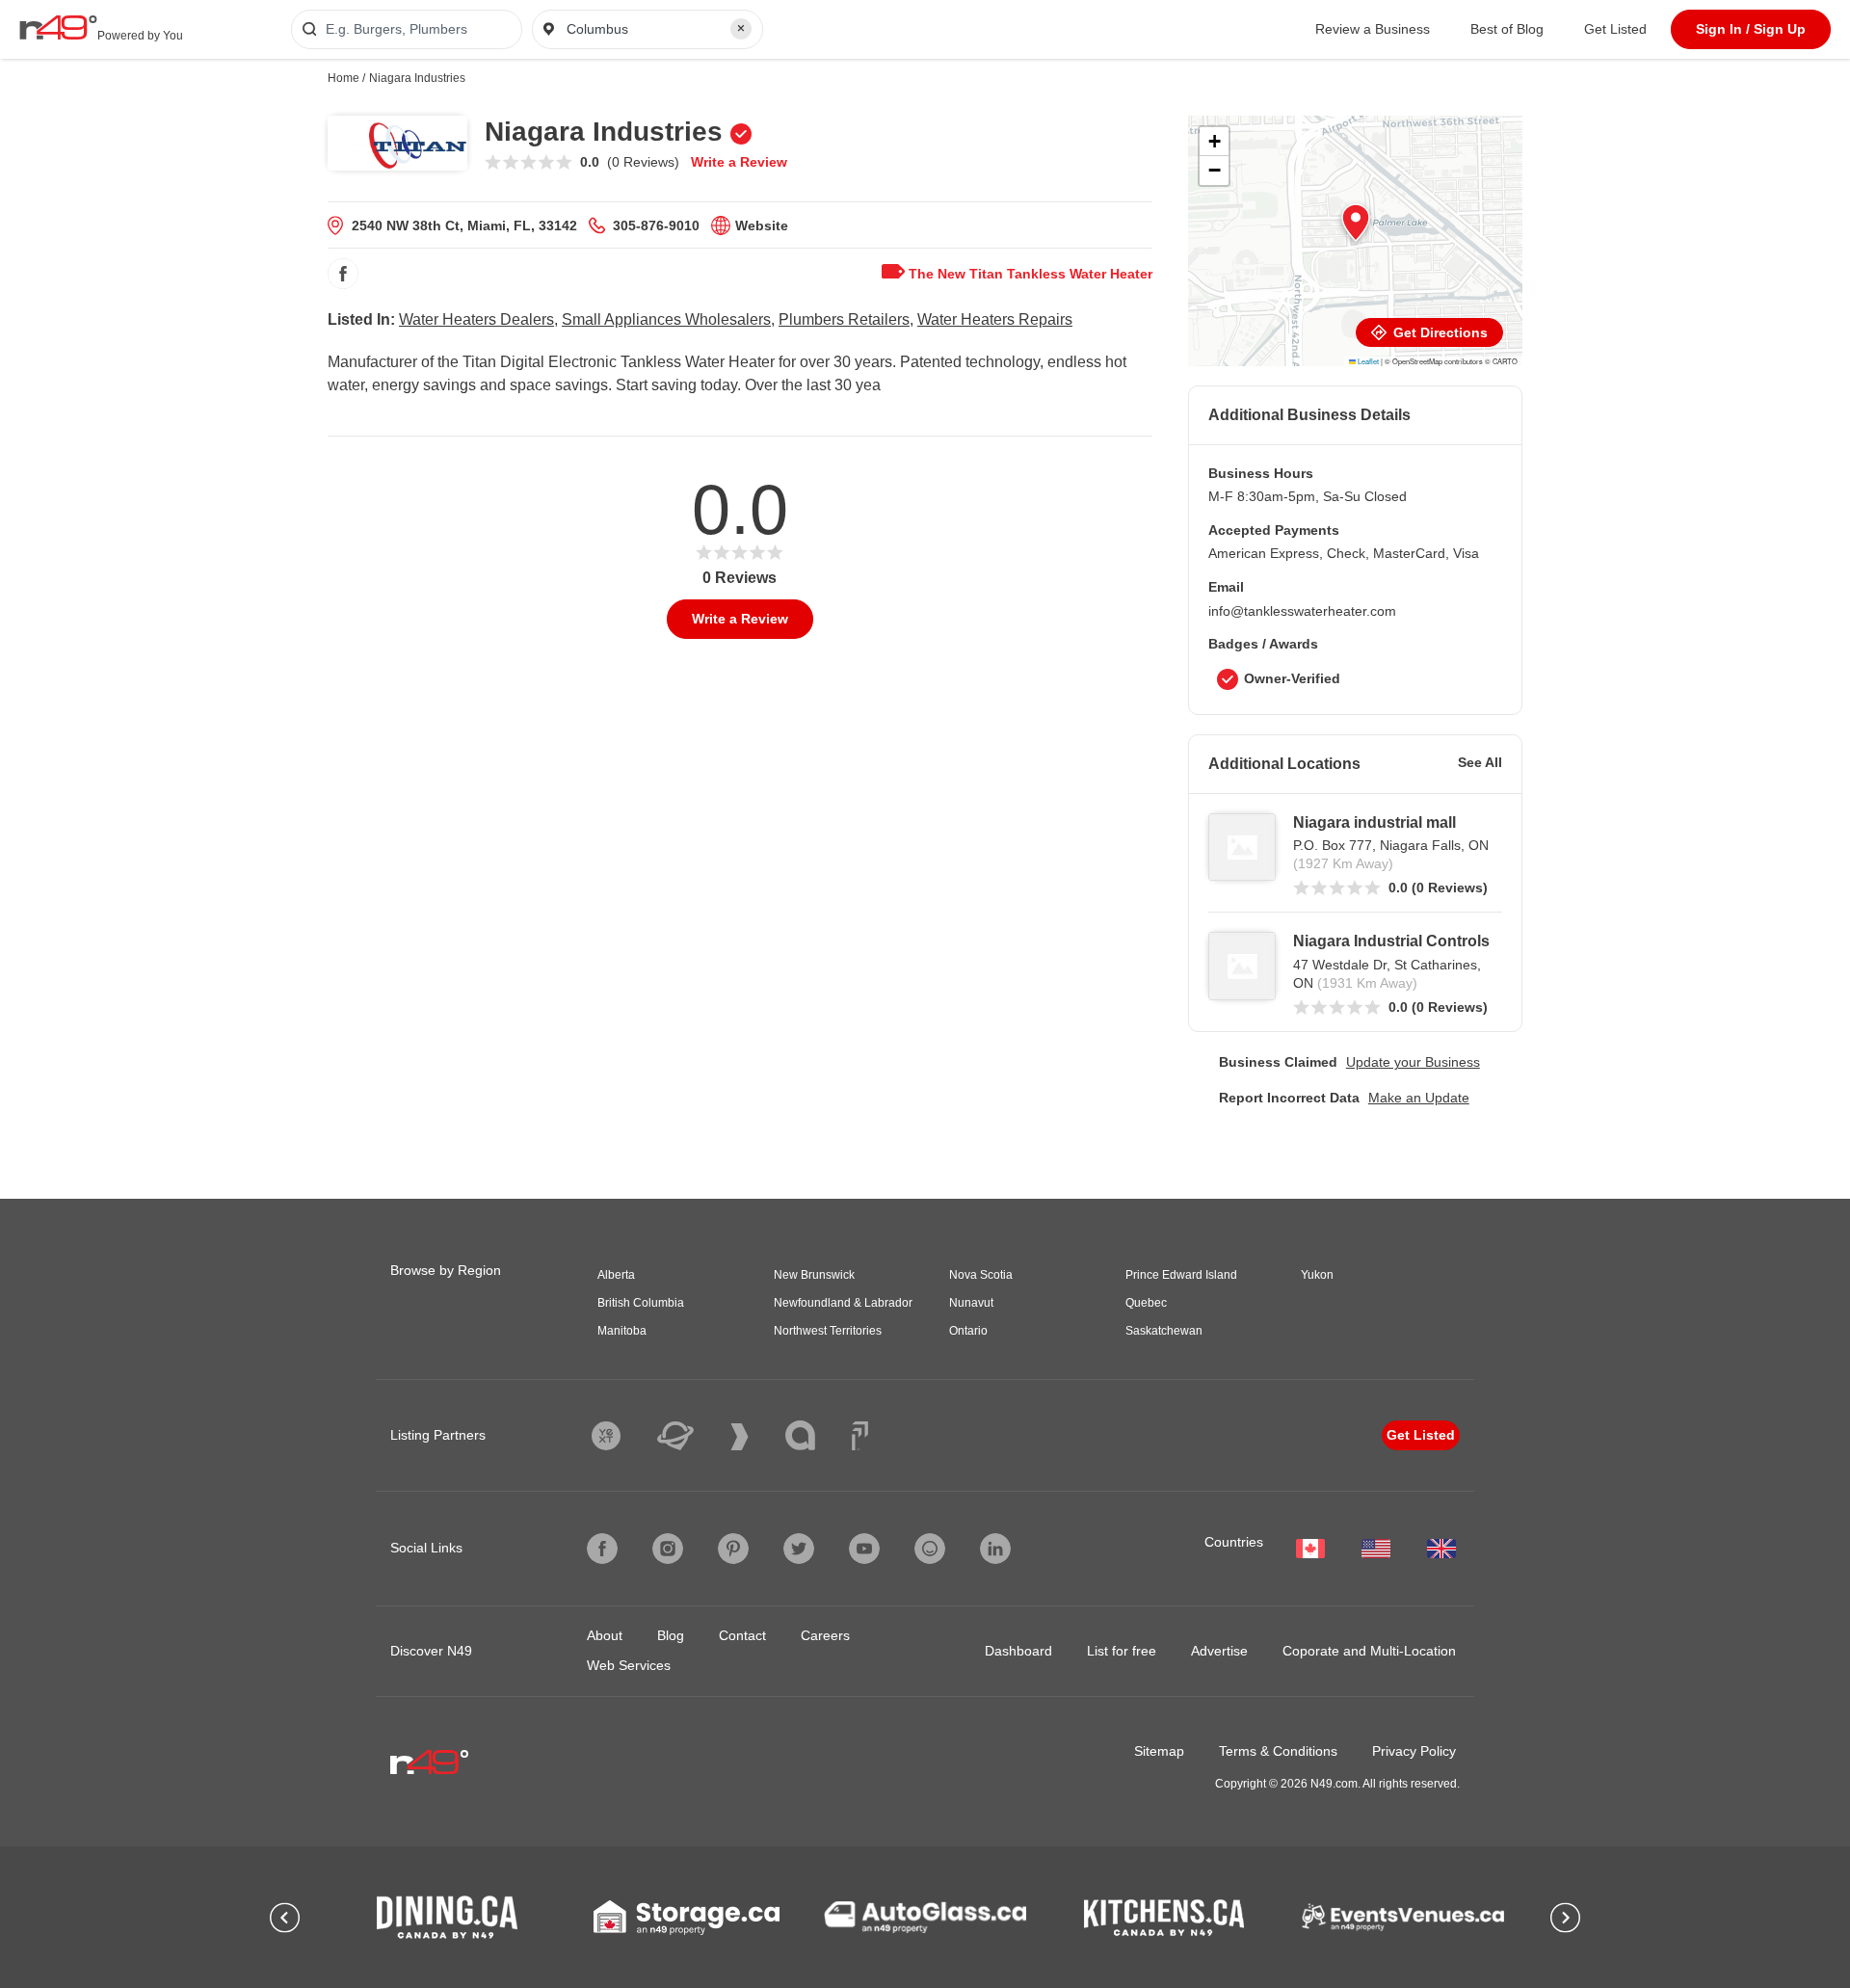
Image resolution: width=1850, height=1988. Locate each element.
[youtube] (864, 1549)
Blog (671, 1635)
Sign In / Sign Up (1751, 29)
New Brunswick (814, 1275)
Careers (825, 1635)
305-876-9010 (656, 225)
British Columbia (641, 1303)
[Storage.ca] (687, 1918)
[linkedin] (995, 1549)
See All (1480, 762)
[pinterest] (733, 1549)
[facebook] (343, 274)
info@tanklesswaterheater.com (1302, 611)
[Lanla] (815, 1435)
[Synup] (754, 1437)
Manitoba (622, 1331)
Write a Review (739, 162)
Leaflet (1367, 361)
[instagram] (668, 1549)
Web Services (629, 1665)
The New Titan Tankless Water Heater (1029, 274)
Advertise (1219, 1651)
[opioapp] (930, 1549)
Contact (742, 1635)
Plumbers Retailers (844, 319)
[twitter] (799, 1549)
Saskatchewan (1164, 1331)
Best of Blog (1507, 29)
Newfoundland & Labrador (843, 1303)
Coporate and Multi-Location (1369, 1651)
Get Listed (1615, 29)
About (605, 1635)
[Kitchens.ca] (1164, 1918)
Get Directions (1439, 332)
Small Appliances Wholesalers (666, 319)
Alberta (616, 1275)
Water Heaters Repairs (995, 319)
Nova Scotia (981, 1275)
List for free (1122, 1651)
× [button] (741, 28)
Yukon (1317, 1275)
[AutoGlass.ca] (925, 1917)
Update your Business (1413, 1062)
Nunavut (971, 1303)
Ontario (968, 1331)
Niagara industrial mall (1374, 822)
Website (762, 225)
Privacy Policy (1414, 1751)
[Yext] (621, 1436)
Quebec (1146, 1303)
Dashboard (1018, 1651)
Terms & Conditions (1278, 1751)
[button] (1356, 223)
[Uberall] (690, 1436)
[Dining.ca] (447, 1917)
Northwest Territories (828, 1331)
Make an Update (1419, 1098)
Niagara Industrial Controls (1391, 941)
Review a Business (1373, 29)
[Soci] (860, 1436)
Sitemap (1159, 1751)
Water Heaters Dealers (476, 319)
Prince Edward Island (1181, 1275)
